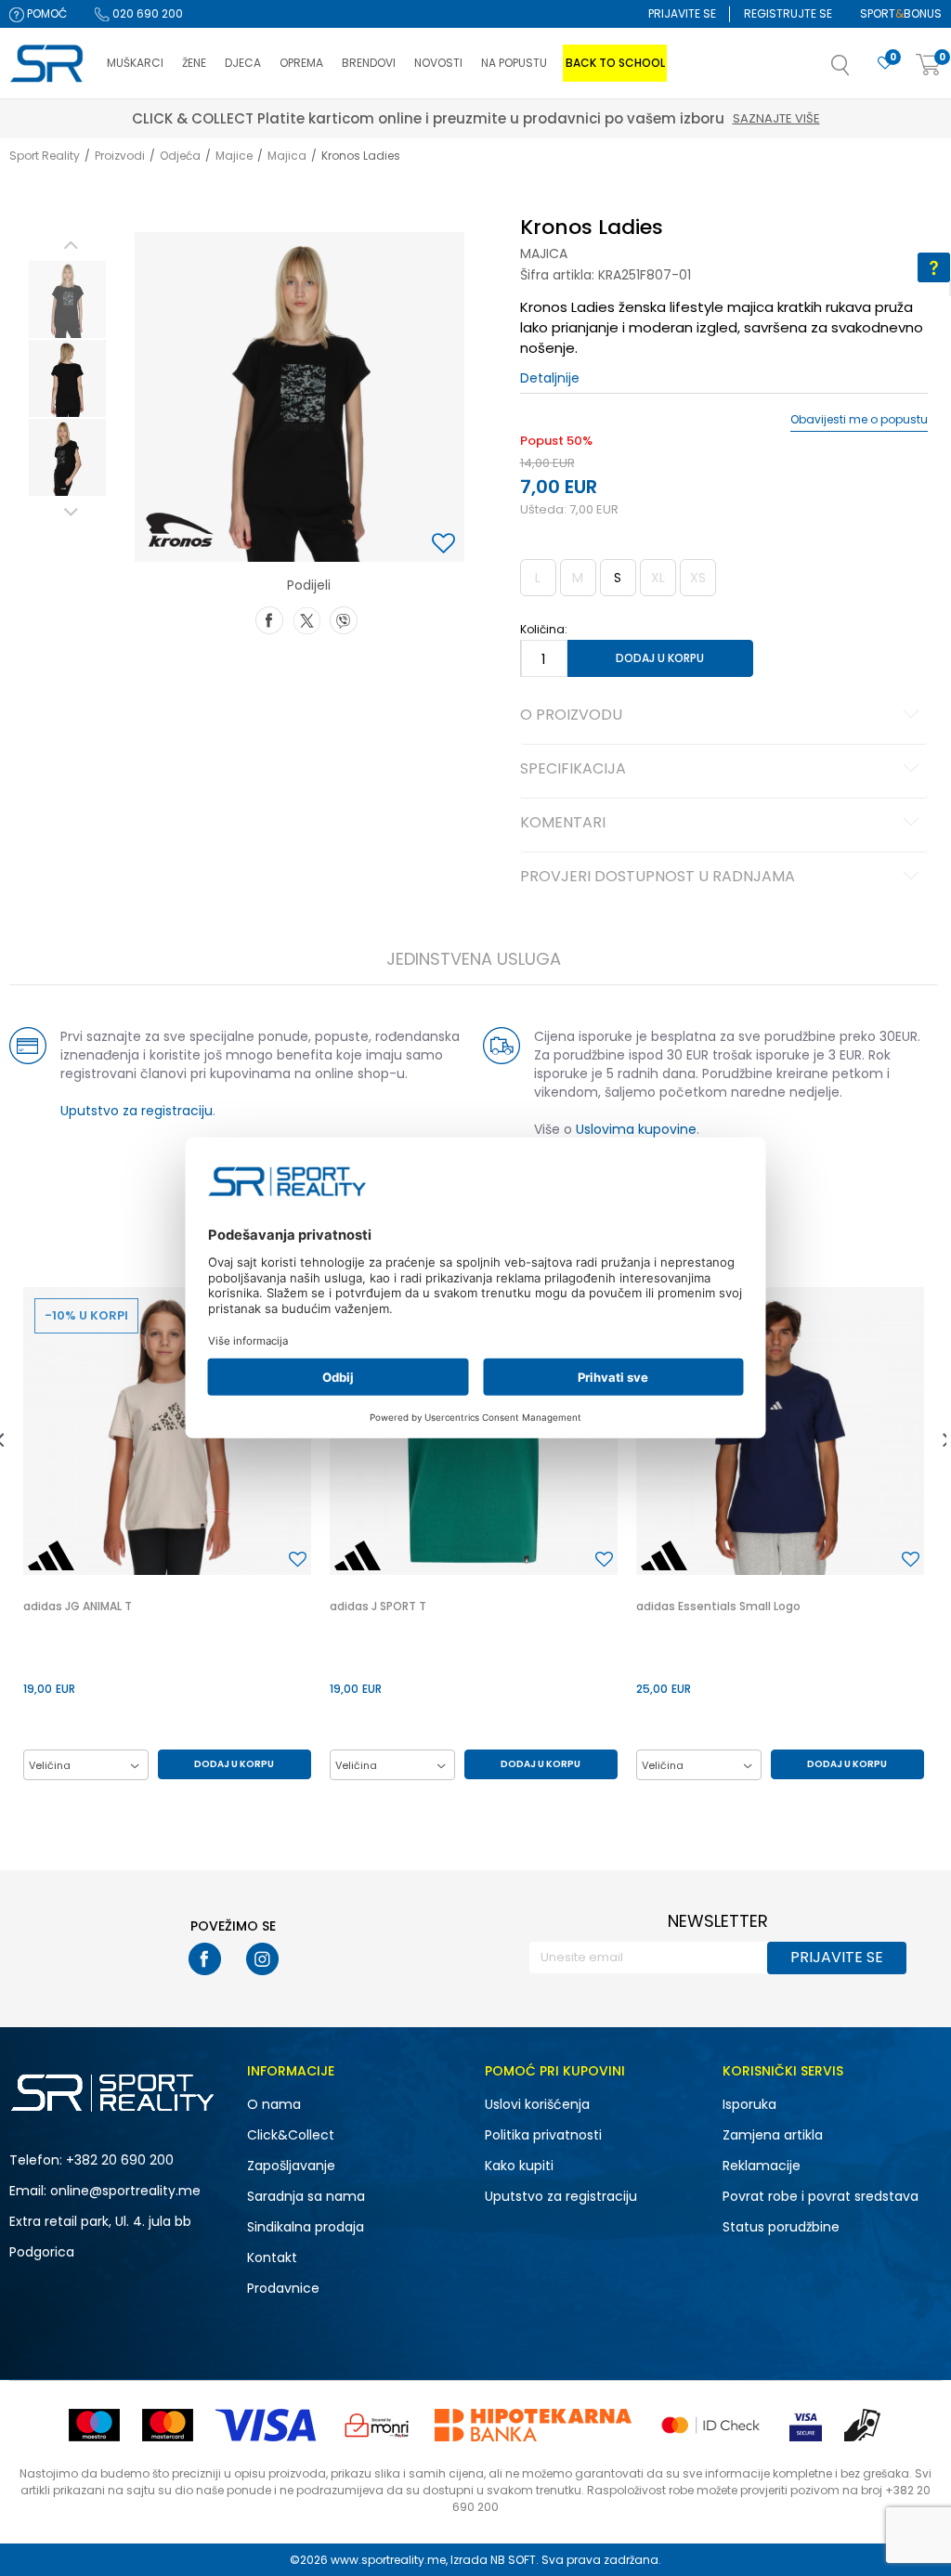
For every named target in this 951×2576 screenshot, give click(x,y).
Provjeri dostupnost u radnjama (658, 878)
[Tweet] (306, 618)
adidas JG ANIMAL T (78, 1606)
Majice (234, 156)
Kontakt (272, 2257)
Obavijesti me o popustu (859, 420)
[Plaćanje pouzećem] (863, 2425)
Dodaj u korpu (660, 658)
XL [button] (658, 578)
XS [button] (698, 578)
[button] (859, 71)
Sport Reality (45, 156)
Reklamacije (762, 2166)
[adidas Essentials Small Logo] (780, 1431)
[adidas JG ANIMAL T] (167, 1431)
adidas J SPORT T (378, 1606)
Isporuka (749, 2104)
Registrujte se (788, 13)
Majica (287, 156)
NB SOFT (513, 2560)
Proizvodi (120, 156)
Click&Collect (291, 2135)
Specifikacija (573, 770)
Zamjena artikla (773, 2135)
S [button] (618, 578)
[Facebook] (269, 618)
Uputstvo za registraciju (137, 1111)
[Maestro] (94, 2425)
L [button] (538, 578)
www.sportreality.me (388, 2560)
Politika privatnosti (543, 2135)
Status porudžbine (781, 2227)
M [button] (578, 578)
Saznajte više (776, 118)
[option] (67, 299)
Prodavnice (283, 2288)
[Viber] (344, 618)
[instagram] (262, 1959)
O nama (274, 2104)
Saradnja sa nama (306, 2196)
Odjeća (180, 156)
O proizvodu (571, 716)
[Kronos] (180, 529)
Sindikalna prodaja (306, 2227)
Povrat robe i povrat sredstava (821, 2196)
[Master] (168, 2425)
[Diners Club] (377, 2425)
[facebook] (205, 1959)
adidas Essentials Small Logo (718, 1606)
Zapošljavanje (291, 2166)
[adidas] (51, 1555)
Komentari (563, 824)
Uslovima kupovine (636, 1129)
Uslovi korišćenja (537, 2104)
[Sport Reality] (49, 64)
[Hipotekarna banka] (533, 2425)
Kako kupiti (519, 2166)
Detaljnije (550, 378)
